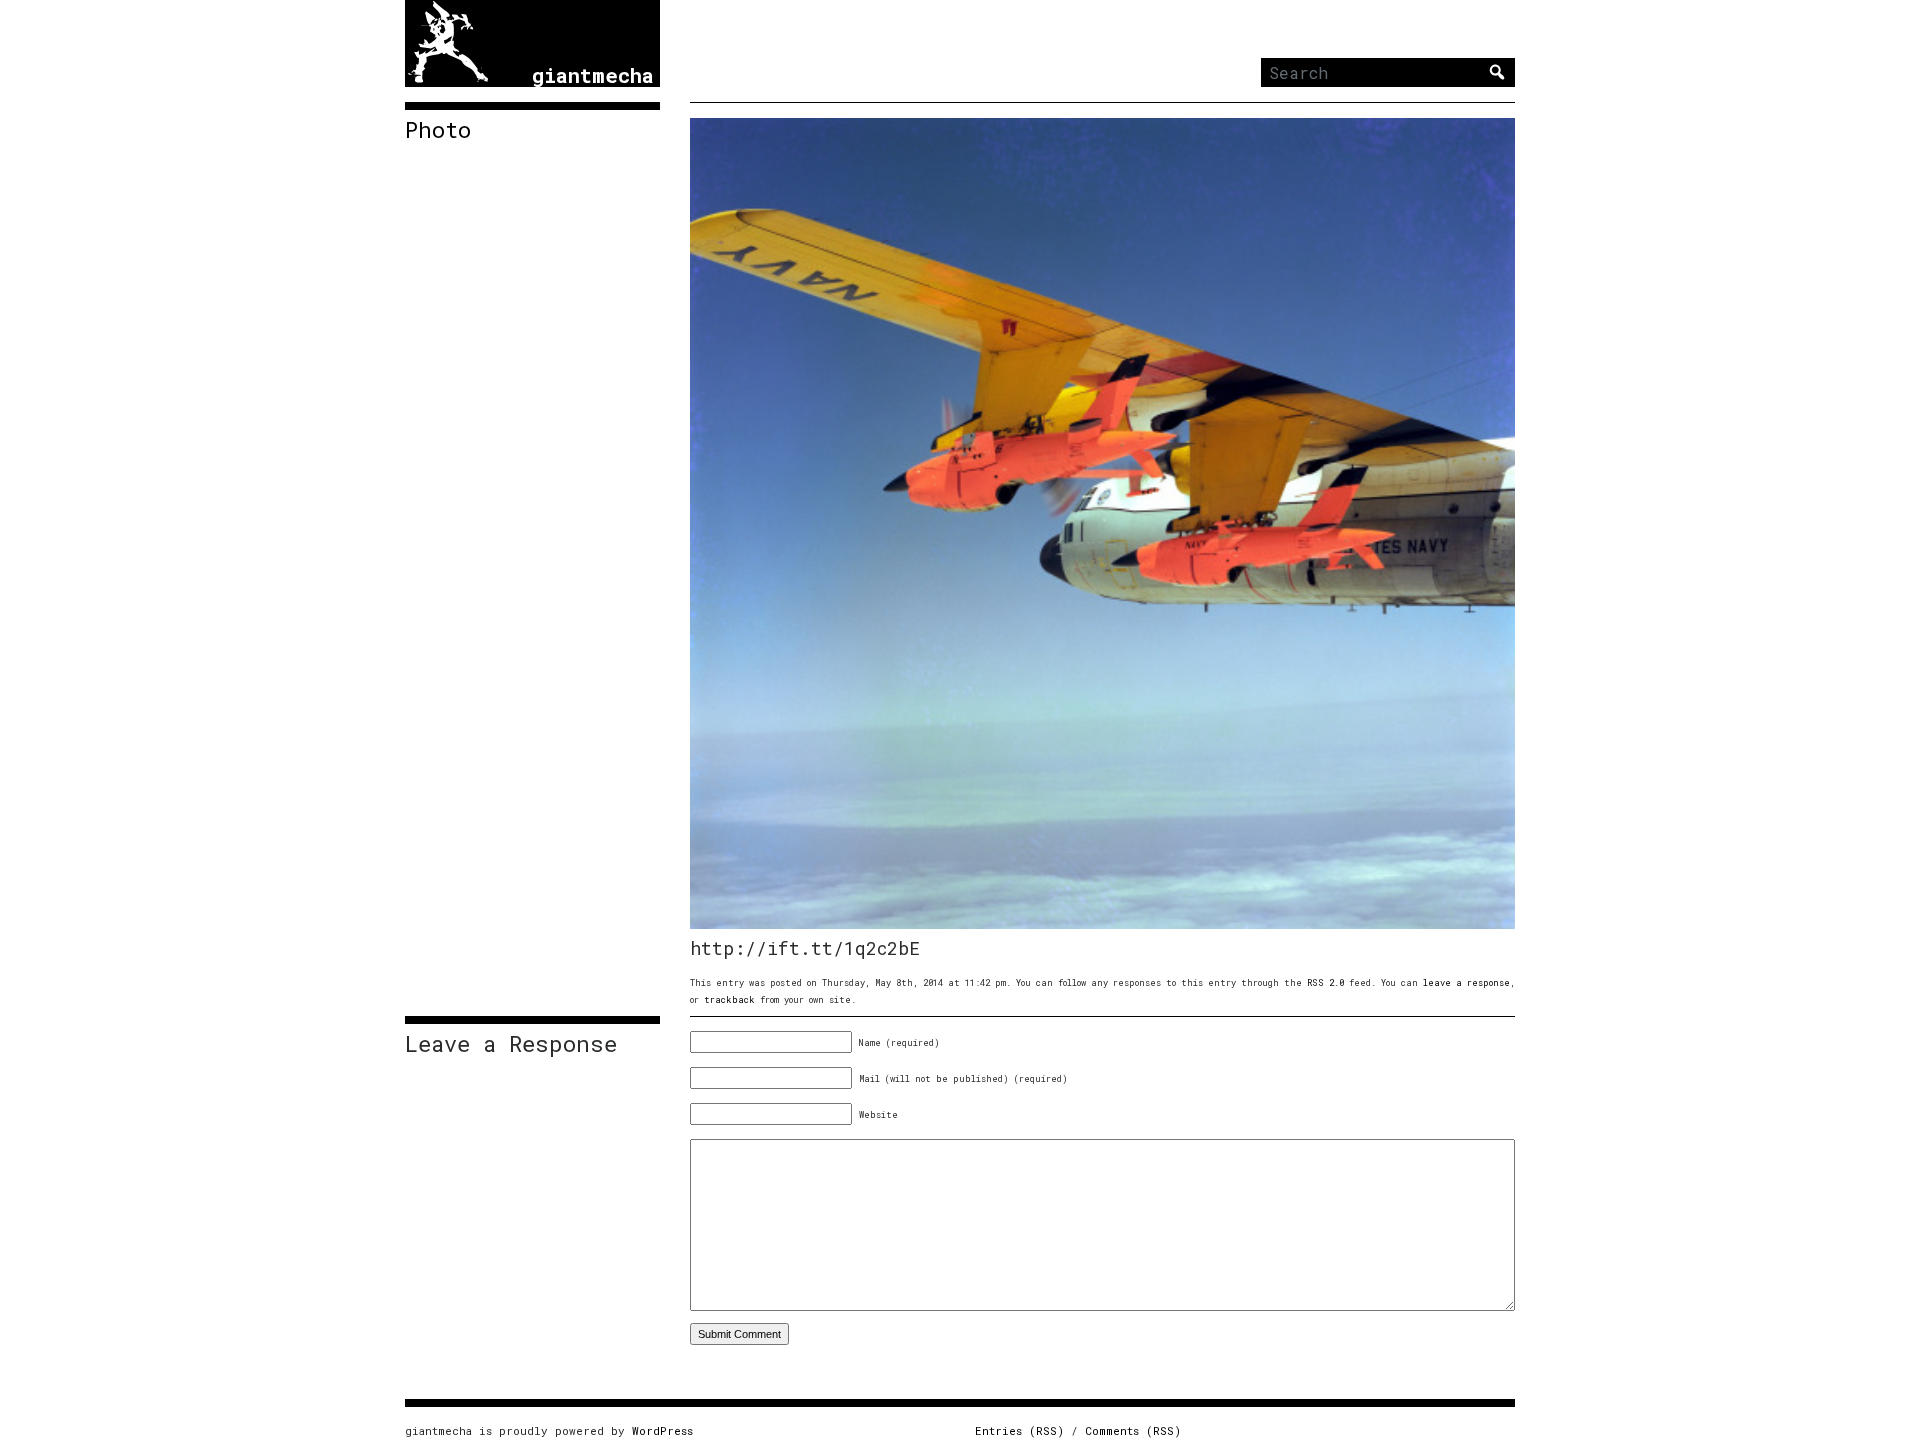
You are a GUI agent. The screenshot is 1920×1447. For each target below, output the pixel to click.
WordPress (662, 1430)
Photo (438, 130)
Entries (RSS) (1019, 1430)
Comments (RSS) (1133, 1430)
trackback (729, 999)
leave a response (1466, 982)
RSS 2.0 (1325, 982)
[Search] (1497, 72)
